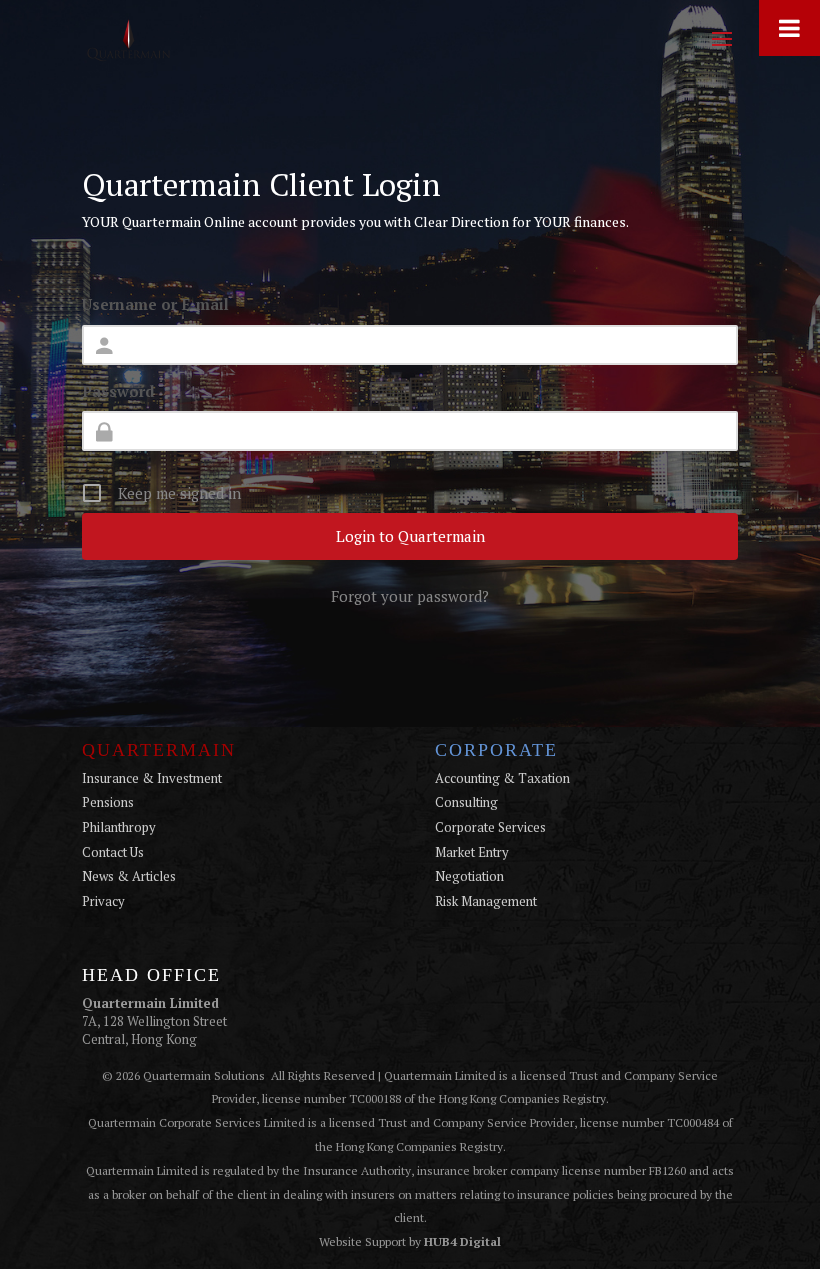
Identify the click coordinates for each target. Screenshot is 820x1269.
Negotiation (469, 876)
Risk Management (486, 901)
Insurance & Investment (152, 778)
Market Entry (472, 852)
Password (118, 391)
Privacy (103, 901)
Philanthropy (119, 827)
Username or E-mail (155, 304)
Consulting (466, 802)
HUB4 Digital (462, 1241)
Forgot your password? (410, 596)
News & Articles (129, 876)
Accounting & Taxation (502, 778)
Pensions (108, 802)
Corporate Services (490, 827)
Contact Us (113, 852)
